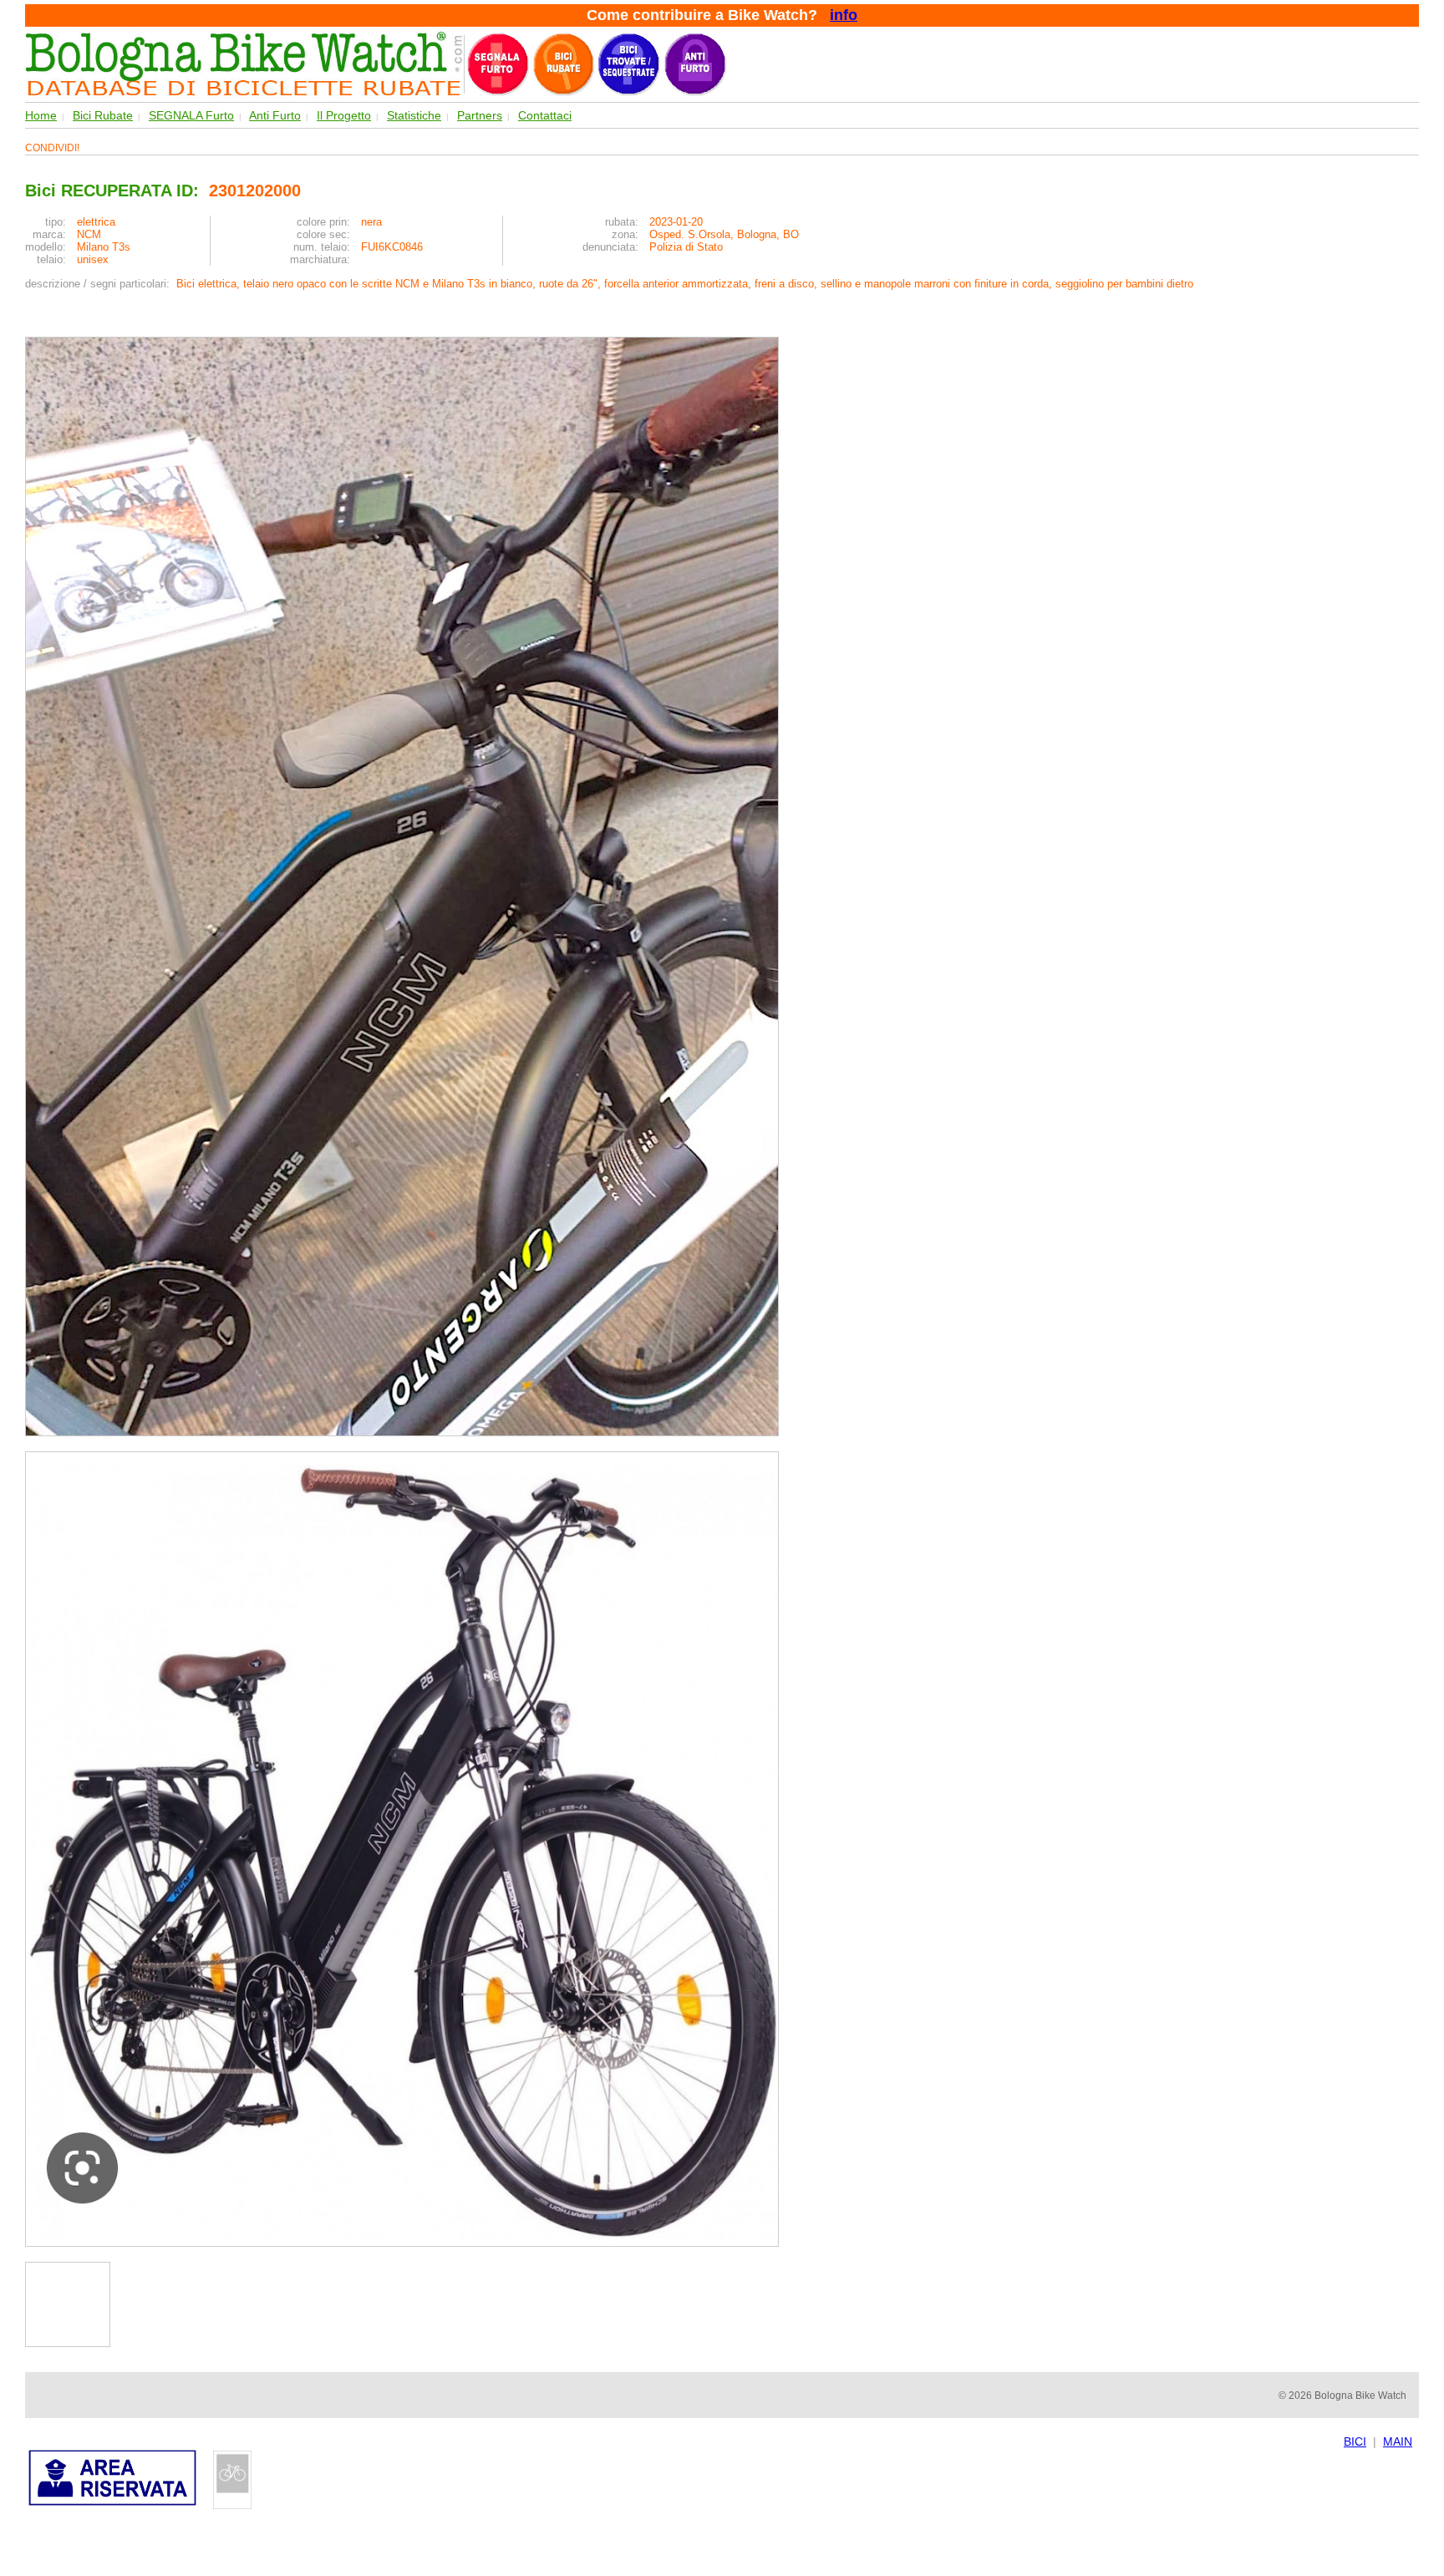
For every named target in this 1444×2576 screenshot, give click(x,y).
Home (41, 115)
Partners (480, 115)
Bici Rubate (103, 115)
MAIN (1398, 2441)
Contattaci (545, 115)
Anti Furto (275, 115)
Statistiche (414, 115)
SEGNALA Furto (191, 115)
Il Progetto (344, 115)
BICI (1355, 2441)
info (844, 15)
